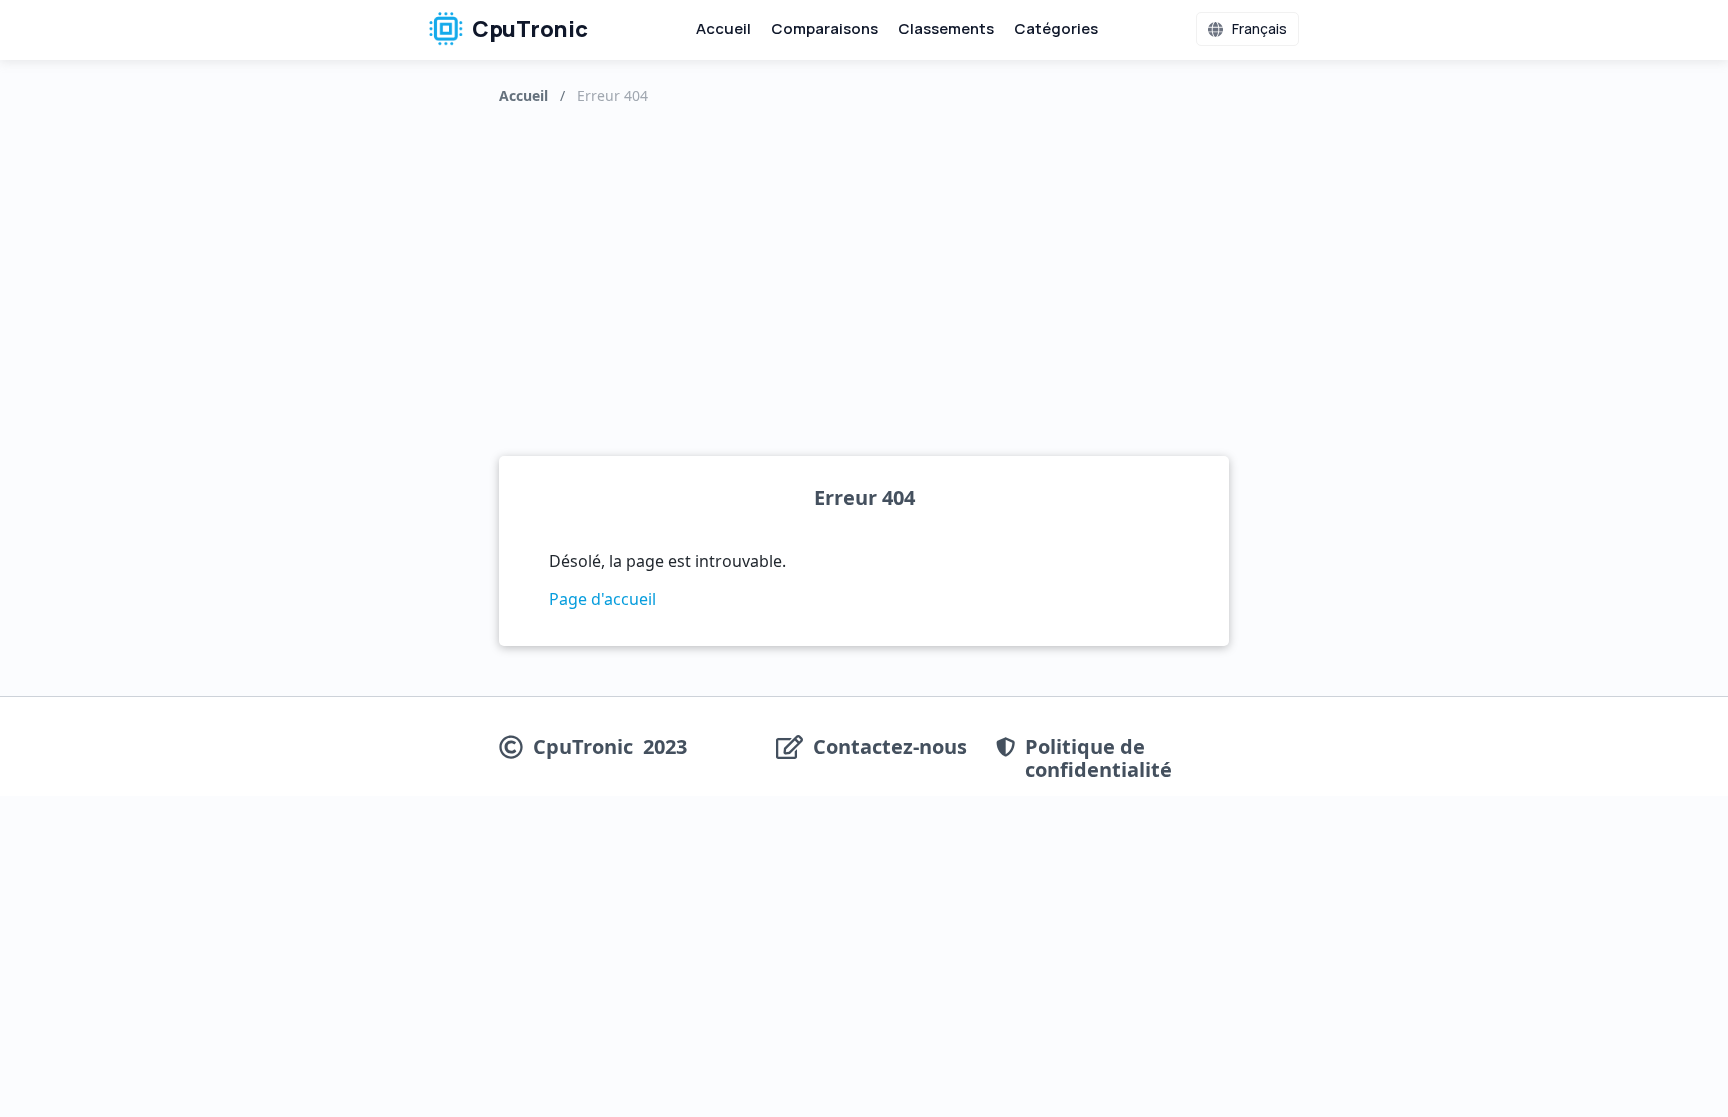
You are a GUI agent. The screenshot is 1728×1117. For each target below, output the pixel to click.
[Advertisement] (864, 276)
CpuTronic (528, 29)
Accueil (723, 28)
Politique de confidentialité (1098, 758)
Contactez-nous (890, 747)
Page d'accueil (602, 599)
